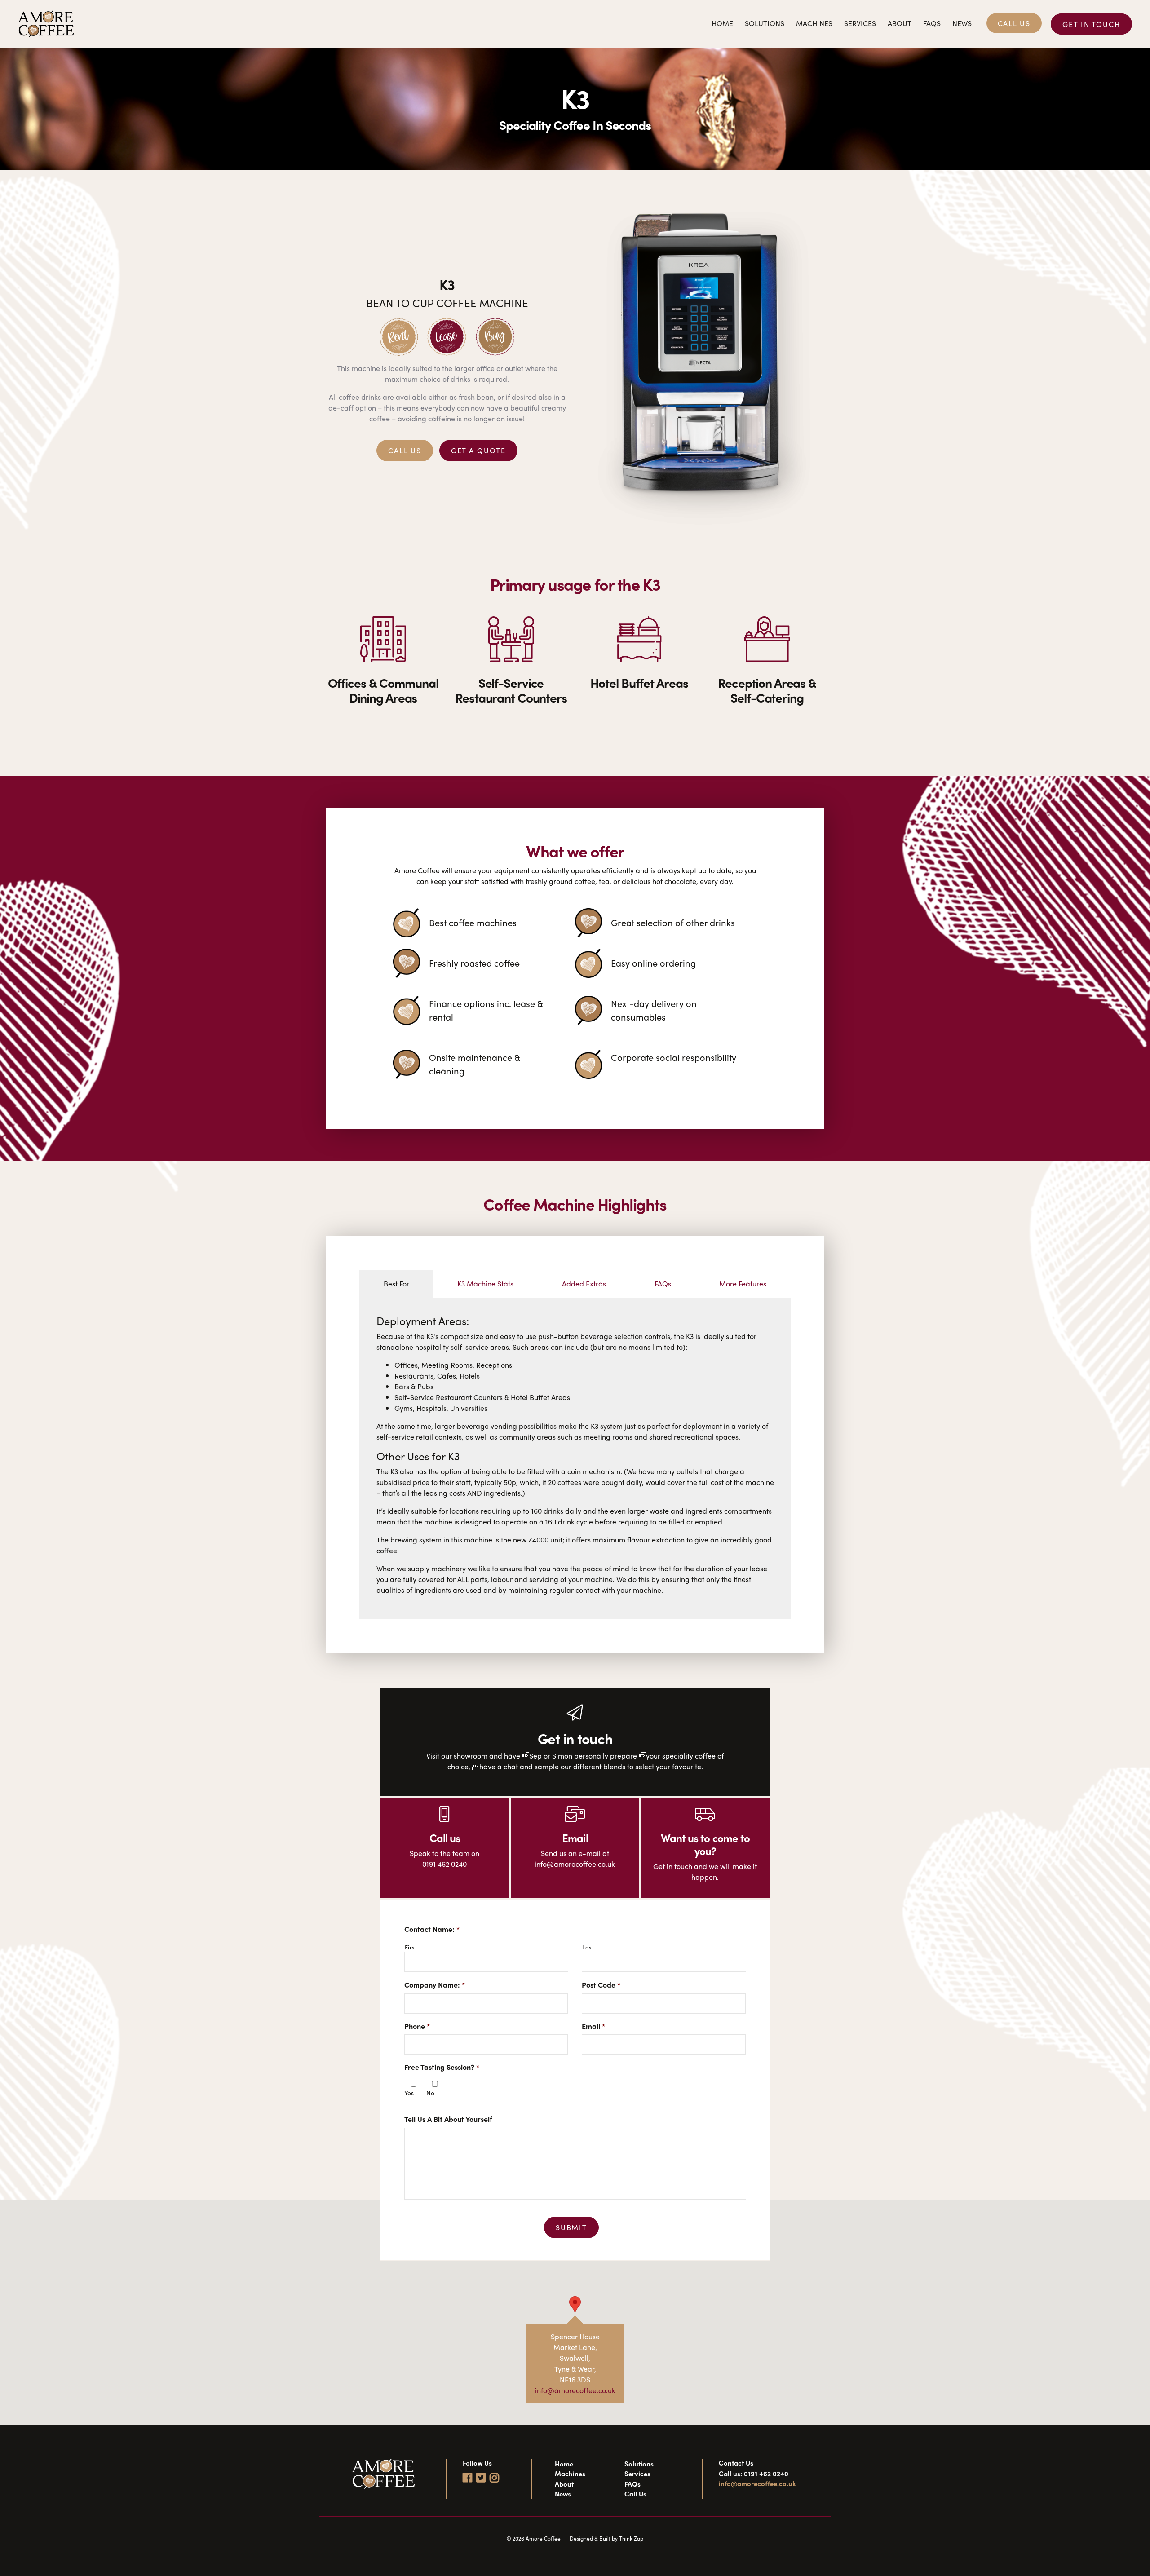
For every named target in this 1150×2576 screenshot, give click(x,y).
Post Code (601, 1985)
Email (593, 2026)
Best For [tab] (396, 1284)
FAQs (932, 23)
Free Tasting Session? (442, 2067)
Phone (417, 2026)
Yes (409, 2093)
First (411, 1947)
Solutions (765, 23)
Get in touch (1091, 24)
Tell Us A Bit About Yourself (448, 2119)
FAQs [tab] (663, 1284)
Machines (814, 23)
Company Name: (435, 1985)
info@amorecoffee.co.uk (575, 2390)
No (430, 2093)
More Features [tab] (743, 1284)
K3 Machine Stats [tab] (485, 1284)
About (900, 23)
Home (722, 23)
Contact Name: (432, 1929)
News (962, 23)
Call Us (1014, 23)
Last (588, 1947)
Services (860, 23)
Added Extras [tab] (584, 1284)
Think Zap (631, 2538)
